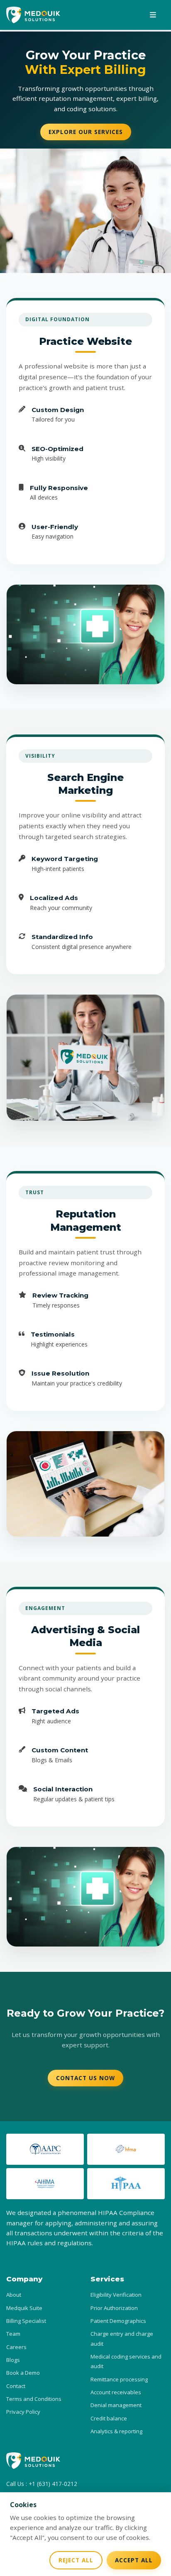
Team (13, 2334)
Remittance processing (119, 2379)
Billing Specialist (26, 2321)
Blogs (13, 2360)
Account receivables (116, 2392)
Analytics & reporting (116, 2431)
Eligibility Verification (116, 2295)
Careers (16, 2347)
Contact (16, 2386)
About (14, 2295)
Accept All (134, 2560)
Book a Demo (23, 2373)
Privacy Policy (23, 2412)
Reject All (76, 2560)
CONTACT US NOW (85, 2078)
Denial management (116, 2405)
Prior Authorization (114, 2308)
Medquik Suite (24, 2308)
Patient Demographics (118, 2321)
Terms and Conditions (34, 2399)
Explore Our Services (86, 132)
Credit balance (109, 2418)
